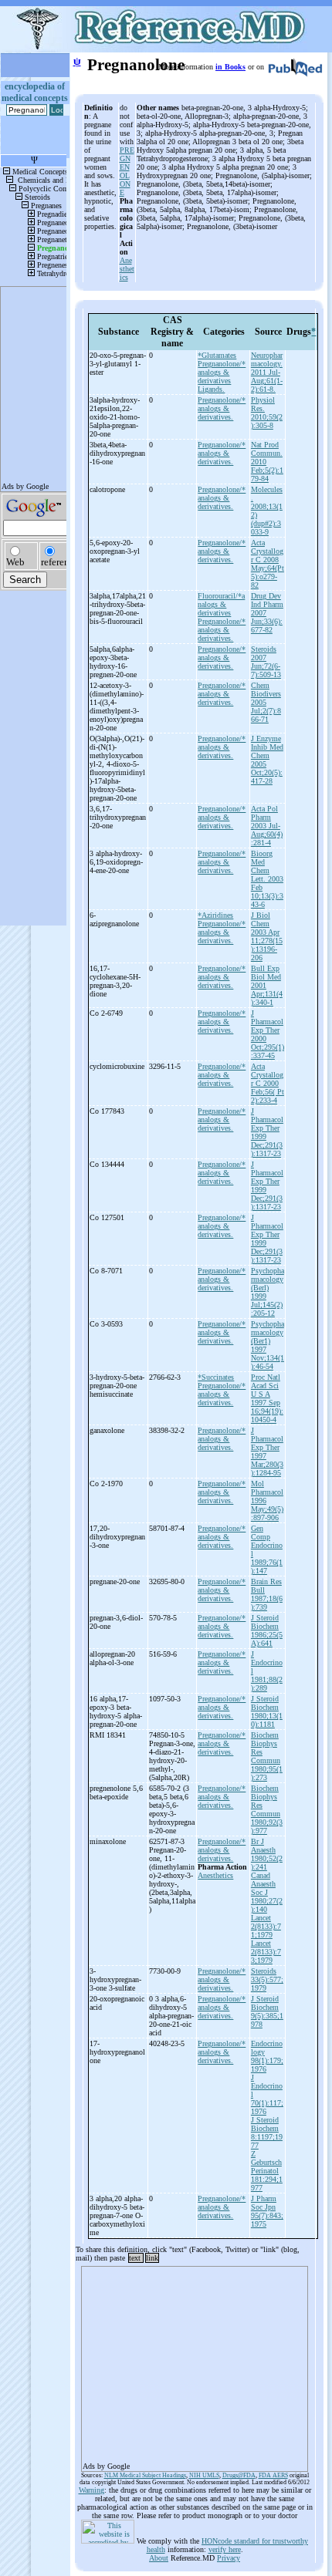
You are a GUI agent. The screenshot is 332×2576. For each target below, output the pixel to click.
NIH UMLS (204, 2475)
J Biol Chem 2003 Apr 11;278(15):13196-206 (267, 936)
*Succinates (216, 1377)
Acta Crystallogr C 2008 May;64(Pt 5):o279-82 (268, 564)
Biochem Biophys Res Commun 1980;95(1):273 (267, 1756)
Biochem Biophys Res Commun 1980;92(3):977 (267, 1809)
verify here (225, 2549)
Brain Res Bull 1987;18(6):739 (267, 1594)
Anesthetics (127, 269)
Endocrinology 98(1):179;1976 (267, 2056)
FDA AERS (273, 2475)
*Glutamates (217, 355)
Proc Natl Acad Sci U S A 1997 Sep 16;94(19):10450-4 (267, 1398)
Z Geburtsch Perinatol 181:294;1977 (267, 2171)
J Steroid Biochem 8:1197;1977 (267, 2133)
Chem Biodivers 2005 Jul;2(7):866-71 (266, 702)
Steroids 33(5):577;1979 (267, 1979)
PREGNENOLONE (127, 171)
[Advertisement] (195, 2364)
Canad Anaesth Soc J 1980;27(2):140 (267, 1892)
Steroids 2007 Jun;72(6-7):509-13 (266, 662)
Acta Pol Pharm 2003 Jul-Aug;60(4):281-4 (267, 826)
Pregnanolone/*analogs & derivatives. (222, 408)
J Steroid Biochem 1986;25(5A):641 (267, 1630)
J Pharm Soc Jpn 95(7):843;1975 (267, 2211)
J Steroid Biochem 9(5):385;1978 (267, 2011)
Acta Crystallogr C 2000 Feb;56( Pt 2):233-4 (268, 1083)
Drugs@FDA (239, 2475)
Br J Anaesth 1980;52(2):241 (267, 1854)
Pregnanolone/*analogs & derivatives (222, 372)
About (159, 2558)
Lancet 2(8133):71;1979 (266, 1926)
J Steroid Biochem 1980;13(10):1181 (267, 1711)
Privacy (229, 2558)
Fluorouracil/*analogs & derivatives (221, 604)
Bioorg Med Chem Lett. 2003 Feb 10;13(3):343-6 (267, 879)
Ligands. (211, 389)
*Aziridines (215, 915)
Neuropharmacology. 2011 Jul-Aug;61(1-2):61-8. (267, 372)
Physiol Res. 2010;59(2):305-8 (267, 413)
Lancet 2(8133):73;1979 (266, 1952)
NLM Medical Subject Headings (145, 2475)
